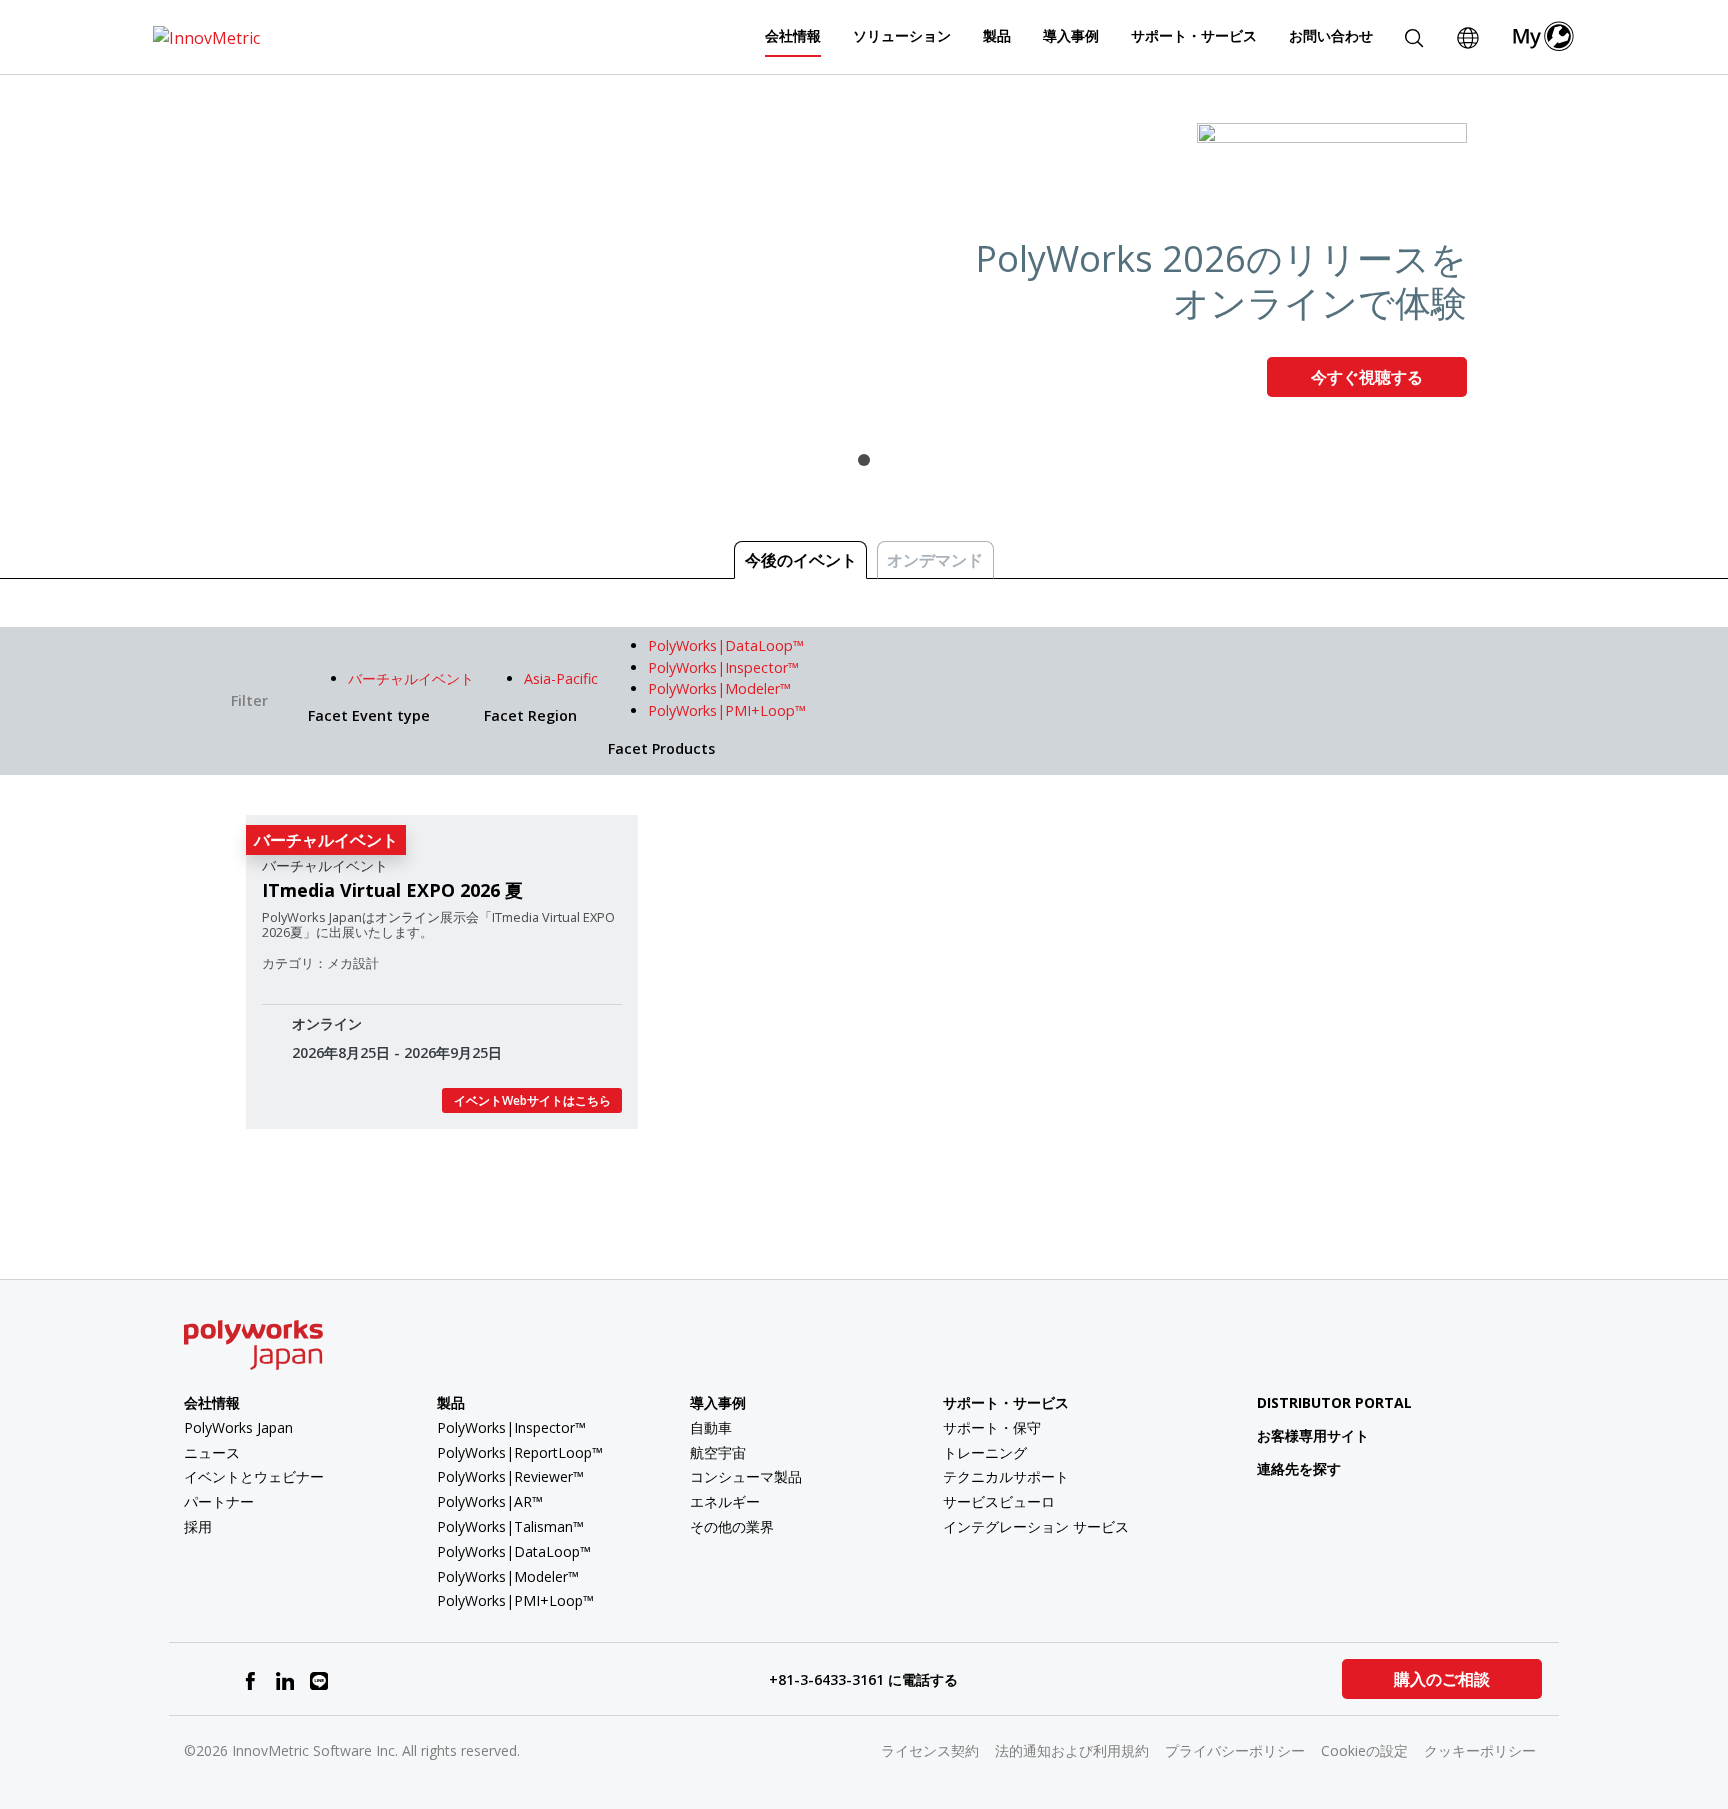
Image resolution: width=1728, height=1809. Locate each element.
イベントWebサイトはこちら (532, 1100)
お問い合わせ (1331, 35)
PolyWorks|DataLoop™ (514, 1551)
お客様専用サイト (1313, 1435)
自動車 (711, 1427)
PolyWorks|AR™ (490, 1501)
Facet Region (530, 715)
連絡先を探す (1299, 1468)
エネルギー (725, 1501)
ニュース (212, 1452)
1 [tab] (864, 460)
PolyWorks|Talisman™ (510, 1526)
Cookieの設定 (1364, 1750)
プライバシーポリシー (1235, 1750)
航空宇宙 (718, 1452)
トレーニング (985, 1452)
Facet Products (661, 748)
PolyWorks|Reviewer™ (510, 1476)
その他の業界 (732, 1526)
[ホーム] (206, 36)
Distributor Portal (1334, 1402)
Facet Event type (369, 715)
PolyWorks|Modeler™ (508, 1576)
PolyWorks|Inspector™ (511, 1427)
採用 (198, 1526)
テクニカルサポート (1006, 1476)
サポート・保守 (992, 1427)
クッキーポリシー (1480, 1750)
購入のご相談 (1442, 1679)
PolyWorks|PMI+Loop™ (515, 1600)
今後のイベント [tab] (801, 560)
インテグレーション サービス (1036, 1526)
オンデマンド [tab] (935, 560)
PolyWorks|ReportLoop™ (520, 1452)
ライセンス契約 (930, 1750)
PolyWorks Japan (238, 1427)
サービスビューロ (999, 1501)
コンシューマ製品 (746, 1476)
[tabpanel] (864, 268)
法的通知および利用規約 (1072, 1750)
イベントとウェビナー (254, 1476)
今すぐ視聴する (1367, 377)
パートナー (219, 1501)
